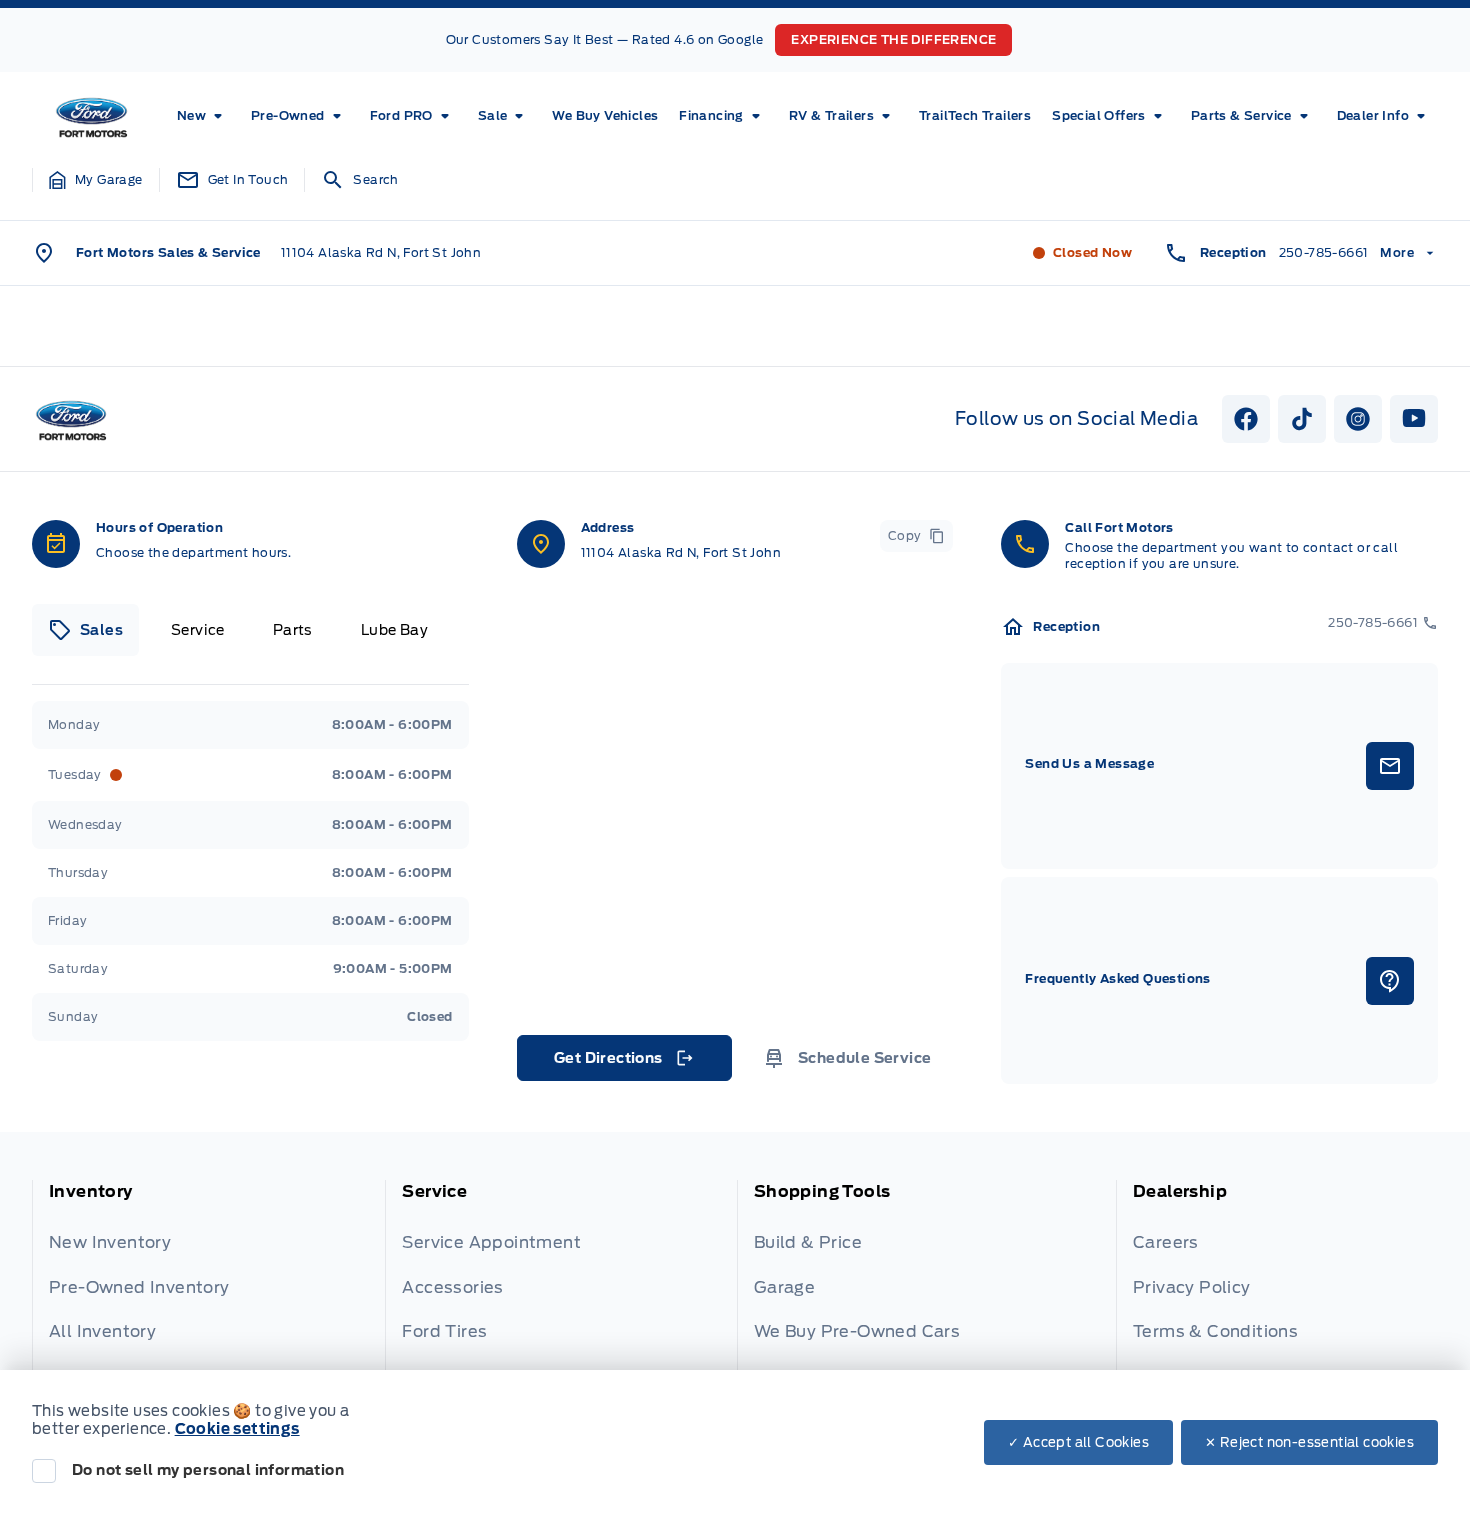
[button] (96, 180)
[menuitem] (203, 116)
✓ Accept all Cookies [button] (1078, 1442)
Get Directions (622, 1063)
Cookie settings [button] (237, 1429)
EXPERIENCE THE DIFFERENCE (893, 39)
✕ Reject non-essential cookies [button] (1309, 1442)
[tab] (85, 630)
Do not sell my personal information (208, 1470)
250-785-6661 (1324, 252)
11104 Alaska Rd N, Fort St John (381, 252)
